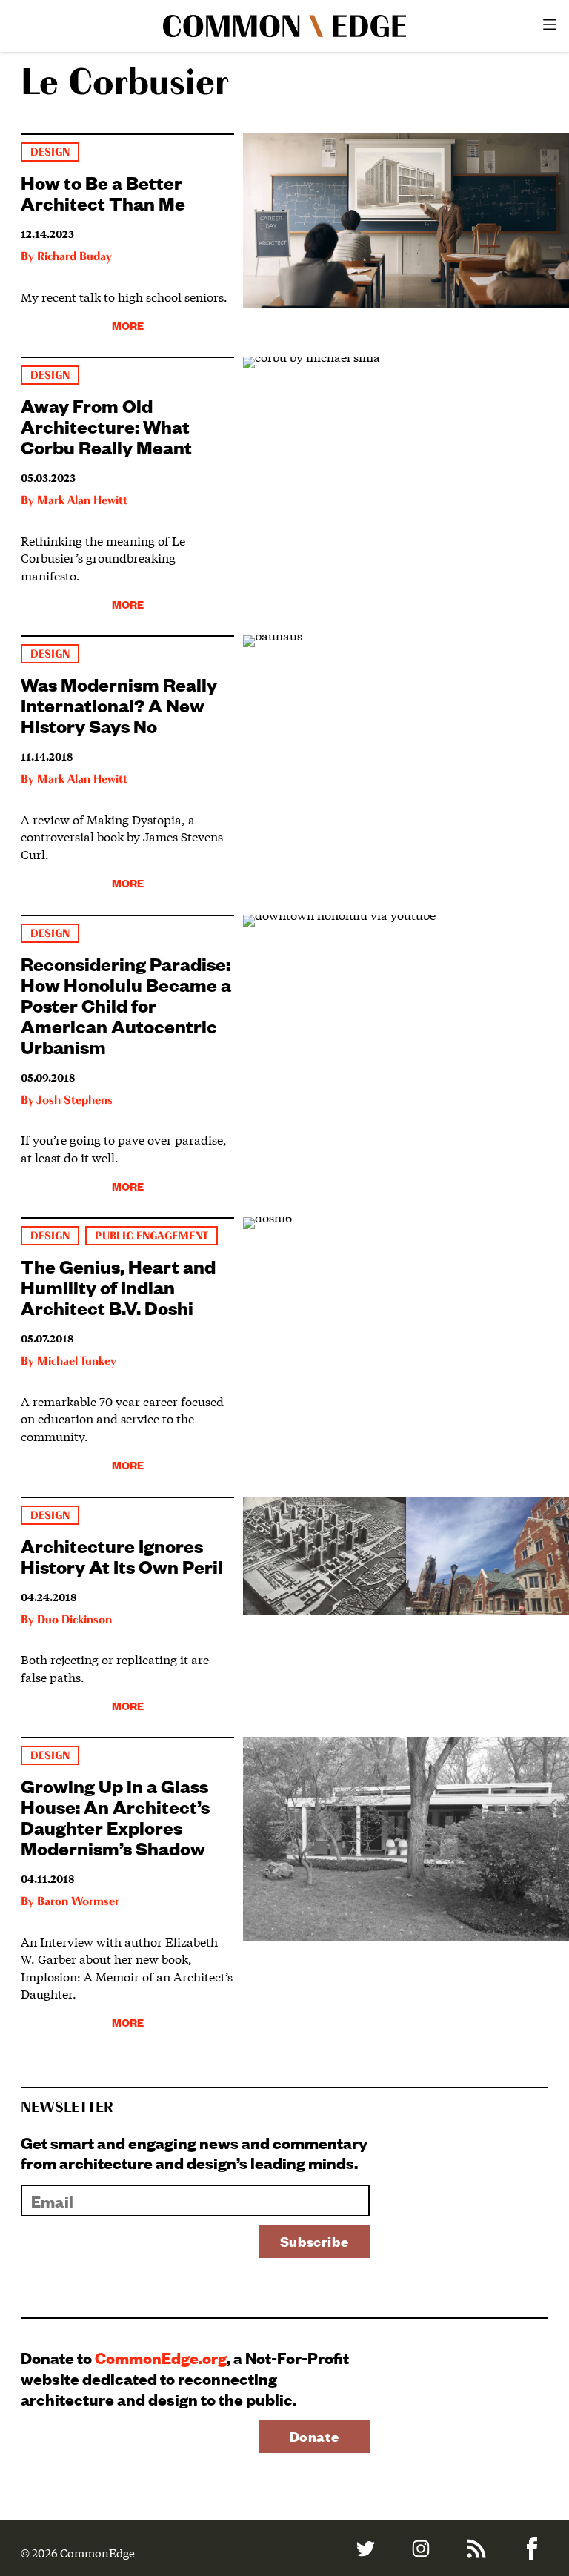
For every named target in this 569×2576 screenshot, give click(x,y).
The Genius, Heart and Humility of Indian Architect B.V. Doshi (118, 1286)
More (128, 325)
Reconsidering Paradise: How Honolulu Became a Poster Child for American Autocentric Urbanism (126, 1004)
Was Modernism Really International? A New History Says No (119, 704)
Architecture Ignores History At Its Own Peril (122, 1555)
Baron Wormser (78, 1902)
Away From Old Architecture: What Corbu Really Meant (106, 426)
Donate (315, 2436)
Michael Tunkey (77, 1362)
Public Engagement (151, 1236)
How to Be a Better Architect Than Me (103, 192)
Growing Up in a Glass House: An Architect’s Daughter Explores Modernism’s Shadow (115, 1816)
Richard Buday (74, 257)
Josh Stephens (74, 1101)
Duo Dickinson (74, 1620)
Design (50, 152)
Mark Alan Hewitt (82, 501)
